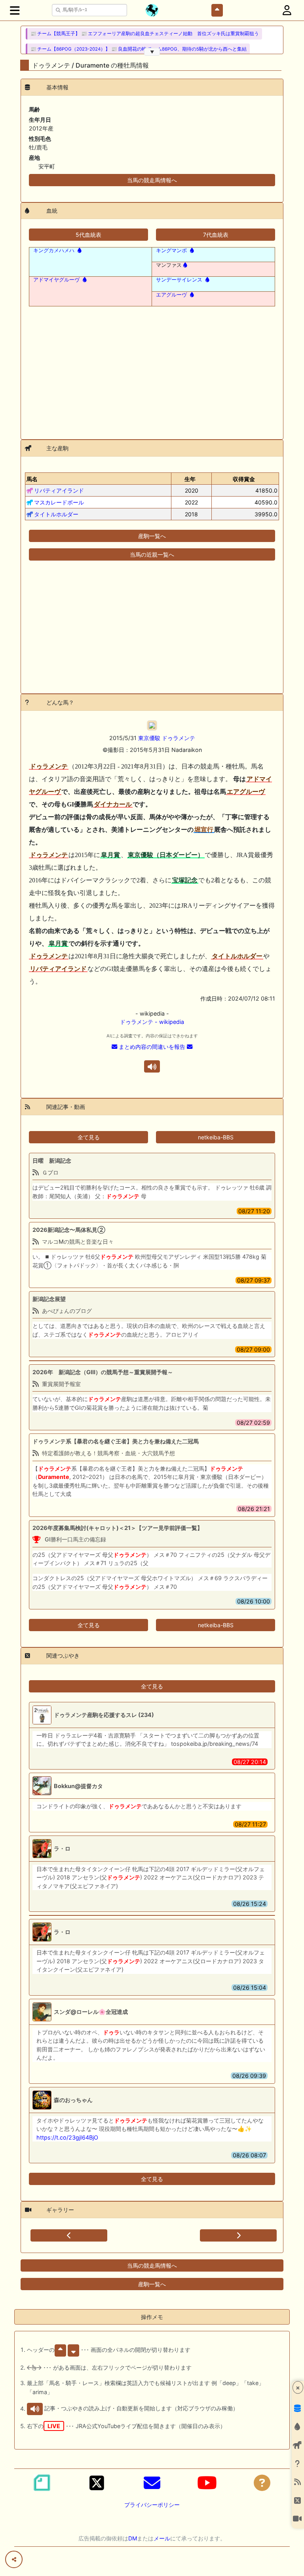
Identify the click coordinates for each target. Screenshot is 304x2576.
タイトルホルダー (56, 514)
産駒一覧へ (152, 536)
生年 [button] (190, 479)
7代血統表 (216, 235)
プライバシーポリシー (152, 2505)
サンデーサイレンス (179, 280)
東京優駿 (149, 738)
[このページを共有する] (14, 2559)
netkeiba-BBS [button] (216, 1137)
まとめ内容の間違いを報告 (152, 1047)
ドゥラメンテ (179, 738)
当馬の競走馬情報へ (152, 180)
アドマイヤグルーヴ (56, 280)
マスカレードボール (59, 502)
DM (133, 2538)
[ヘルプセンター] (262, 2483)
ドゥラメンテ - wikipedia (152, 1022)
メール (162, 2538)
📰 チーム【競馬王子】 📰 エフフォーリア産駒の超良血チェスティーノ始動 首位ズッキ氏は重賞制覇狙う (145, 34)
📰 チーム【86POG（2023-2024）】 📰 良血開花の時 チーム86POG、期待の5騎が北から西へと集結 (139, 49)
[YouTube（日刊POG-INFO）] (207, 2483)
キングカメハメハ (54, 250)
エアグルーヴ (171, 295)
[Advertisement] (152, 368)
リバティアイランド (59, 490)
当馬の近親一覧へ (152, 554)
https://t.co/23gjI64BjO (67, 2137)
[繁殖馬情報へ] (79, 250)
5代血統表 (88, 235)
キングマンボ (171, 250)
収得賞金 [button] (244, 479)
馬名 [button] (32, 479)
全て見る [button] (89, 1137)
